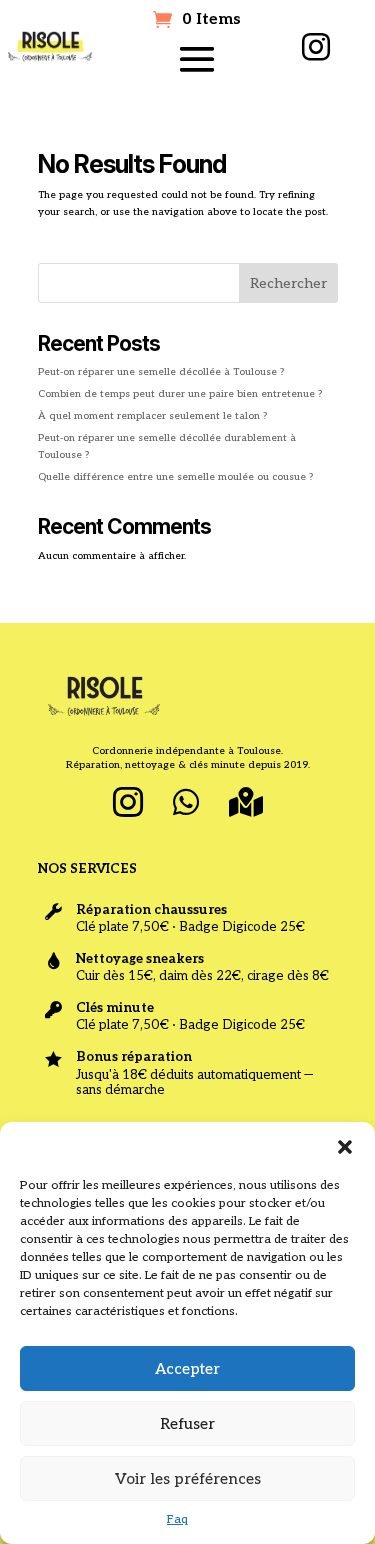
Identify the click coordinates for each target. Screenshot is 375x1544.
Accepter (187, 1369)
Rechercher (288, 283)
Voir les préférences (188, 1479)
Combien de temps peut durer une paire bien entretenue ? (180, 394)
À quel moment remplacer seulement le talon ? (152, 416)
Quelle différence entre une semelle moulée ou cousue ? (175, 477)
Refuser (187, 1424)
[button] (345, 1147)
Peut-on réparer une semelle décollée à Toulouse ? (161, 372)
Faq (177, 1519)
